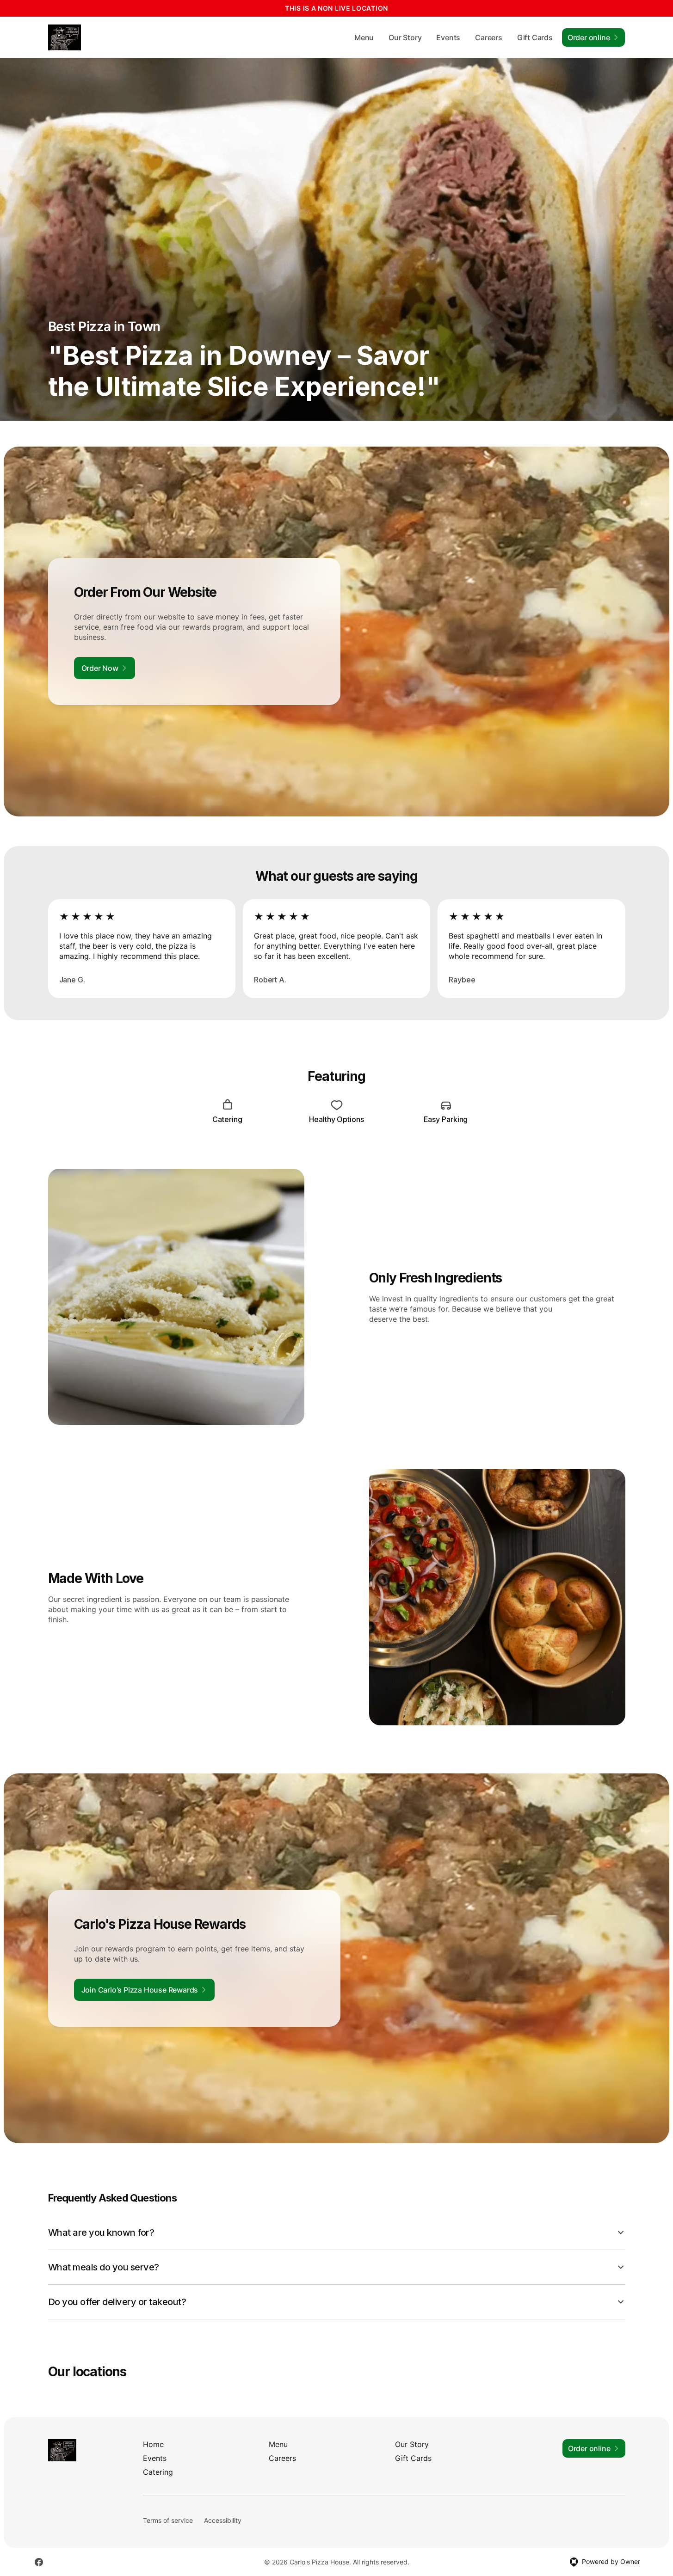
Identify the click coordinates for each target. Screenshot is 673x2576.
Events (448, 37)
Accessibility (223, 2520)
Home (153, 2444)
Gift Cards (535, 37)
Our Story (405, 37)
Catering (158, 2472)
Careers (489, 37)
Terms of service (168, 2520)
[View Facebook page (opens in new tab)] (39, 2562)
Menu (364, 37)
